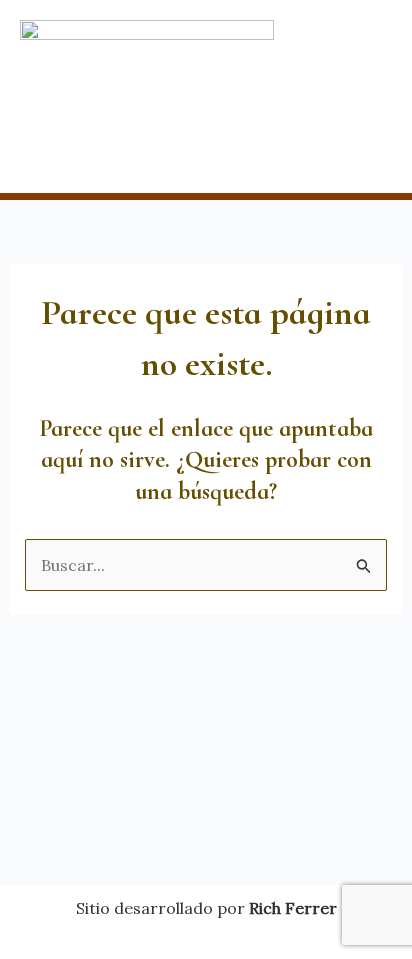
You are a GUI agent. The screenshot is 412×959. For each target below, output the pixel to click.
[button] (206, 154)
